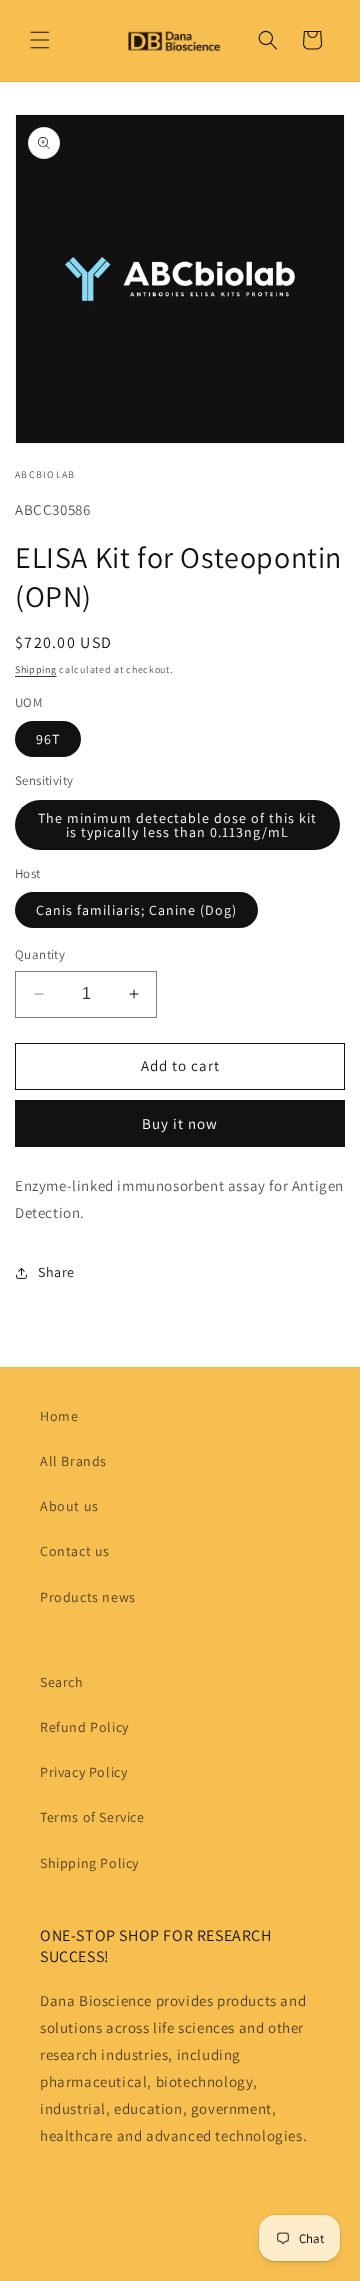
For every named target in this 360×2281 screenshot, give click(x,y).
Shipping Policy (89, 1863)
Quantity (40, 954)
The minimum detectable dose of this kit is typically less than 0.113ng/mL (177, 825)
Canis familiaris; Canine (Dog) (136, 910)
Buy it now (180, 1123)
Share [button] (56, 1272)
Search (62, 1682)
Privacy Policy (83, 1772)
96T (48, 739)
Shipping (36, 669)
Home (59, 1416)
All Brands (73, 1461)
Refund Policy (84, 1727)
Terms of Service (92, 1817)
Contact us (75, 1551)
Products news (88, 1597)
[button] (40, 40)
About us (69, 1506)
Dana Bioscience (200, 2264)
